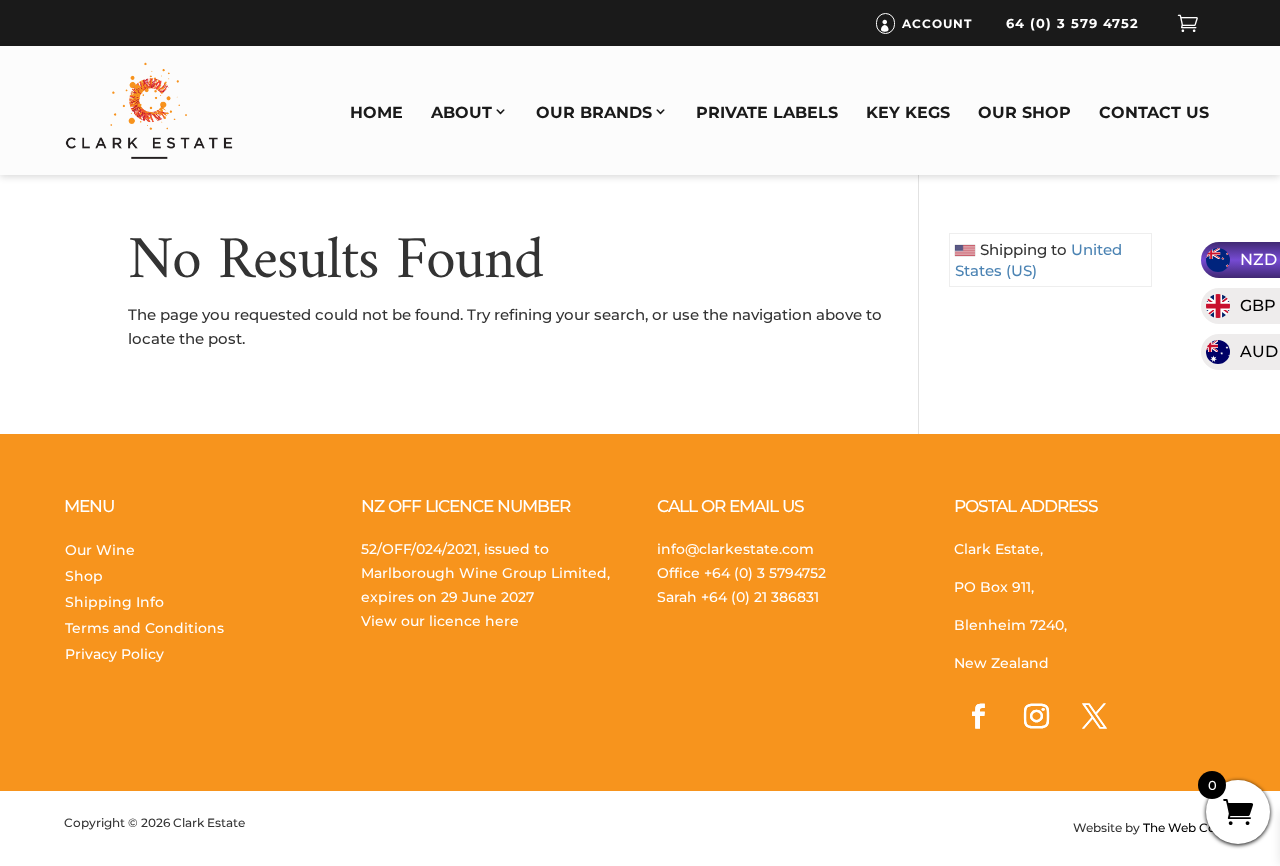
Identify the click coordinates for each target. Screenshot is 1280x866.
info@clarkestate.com (735, 549)
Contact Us (1154, 112)
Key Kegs (908, 112)
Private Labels (767, 112)
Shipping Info (114, 602)
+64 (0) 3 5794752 (765, 573)
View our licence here (440, 621)
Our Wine (100, 550)
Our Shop (1024, 112)
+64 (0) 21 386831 (760, 597)
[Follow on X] (1095, 717)
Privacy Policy (114, 654)
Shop (84, 576)
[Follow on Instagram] (1037, 717)
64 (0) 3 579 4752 (1072, 23)
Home (376, 112)
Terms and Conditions (144, 628)
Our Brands (594, 112)
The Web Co (1178, 827)
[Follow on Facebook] (979, 717)
